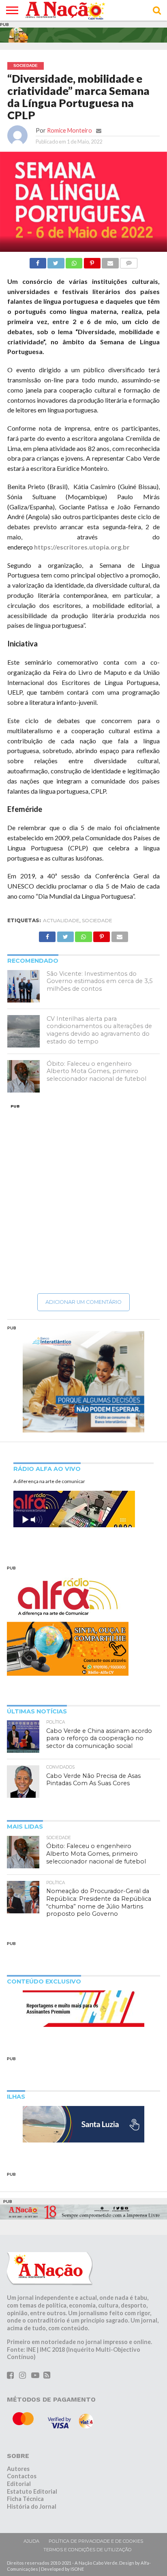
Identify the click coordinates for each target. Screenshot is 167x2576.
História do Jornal (32, 2506)
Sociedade (97, 920)
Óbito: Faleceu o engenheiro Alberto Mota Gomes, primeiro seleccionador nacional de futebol (96, 1071)
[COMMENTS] (129, 261)
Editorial (19, 2484)
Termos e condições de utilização (88, 2550)
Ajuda (31, 2541)
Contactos (22, 2476)
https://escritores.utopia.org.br (82, 547)
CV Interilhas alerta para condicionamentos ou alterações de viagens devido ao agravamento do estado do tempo (99, 1030)
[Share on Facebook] (38, 261)
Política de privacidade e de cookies (96, 2541)
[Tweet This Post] (56, 261)
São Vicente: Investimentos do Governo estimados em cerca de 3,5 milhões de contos (100, 981)
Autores (18, 2469)
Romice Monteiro (70, 130)
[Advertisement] (83, 1198)
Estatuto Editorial (32, 2491)
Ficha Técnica (25, 2499)
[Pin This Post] (92, 261)
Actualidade (61, 920)
